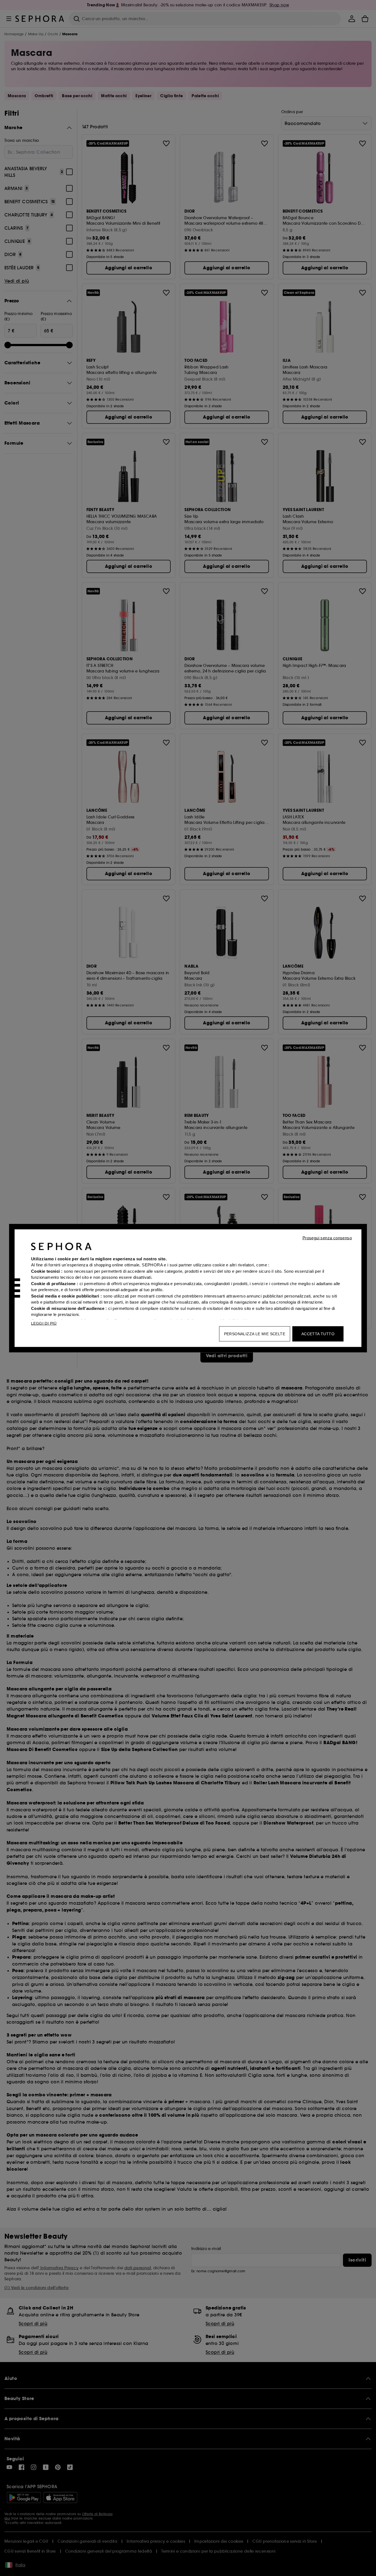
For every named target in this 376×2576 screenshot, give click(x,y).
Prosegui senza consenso (327, 1238)
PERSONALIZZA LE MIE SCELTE (255, 1334)
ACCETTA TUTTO (318, 1334)
